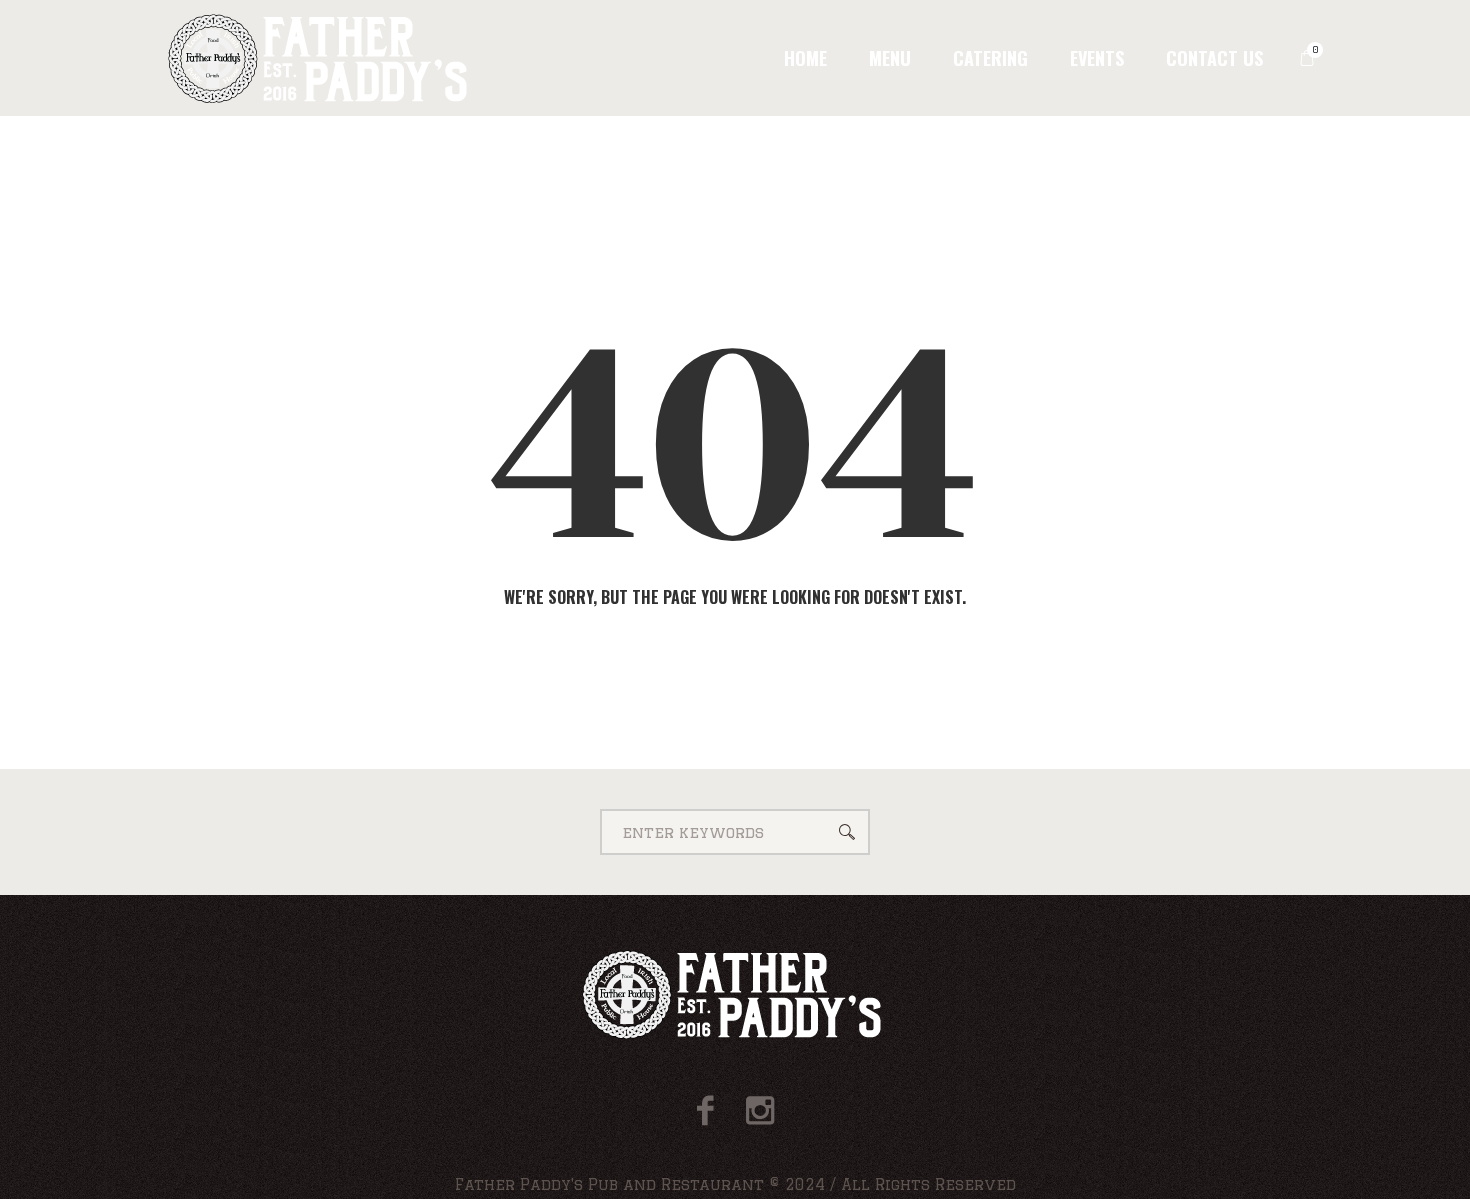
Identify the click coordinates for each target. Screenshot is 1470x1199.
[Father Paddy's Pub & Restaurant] (735, 994)
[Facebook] (705, 1110)
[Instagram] (759, 1110)
